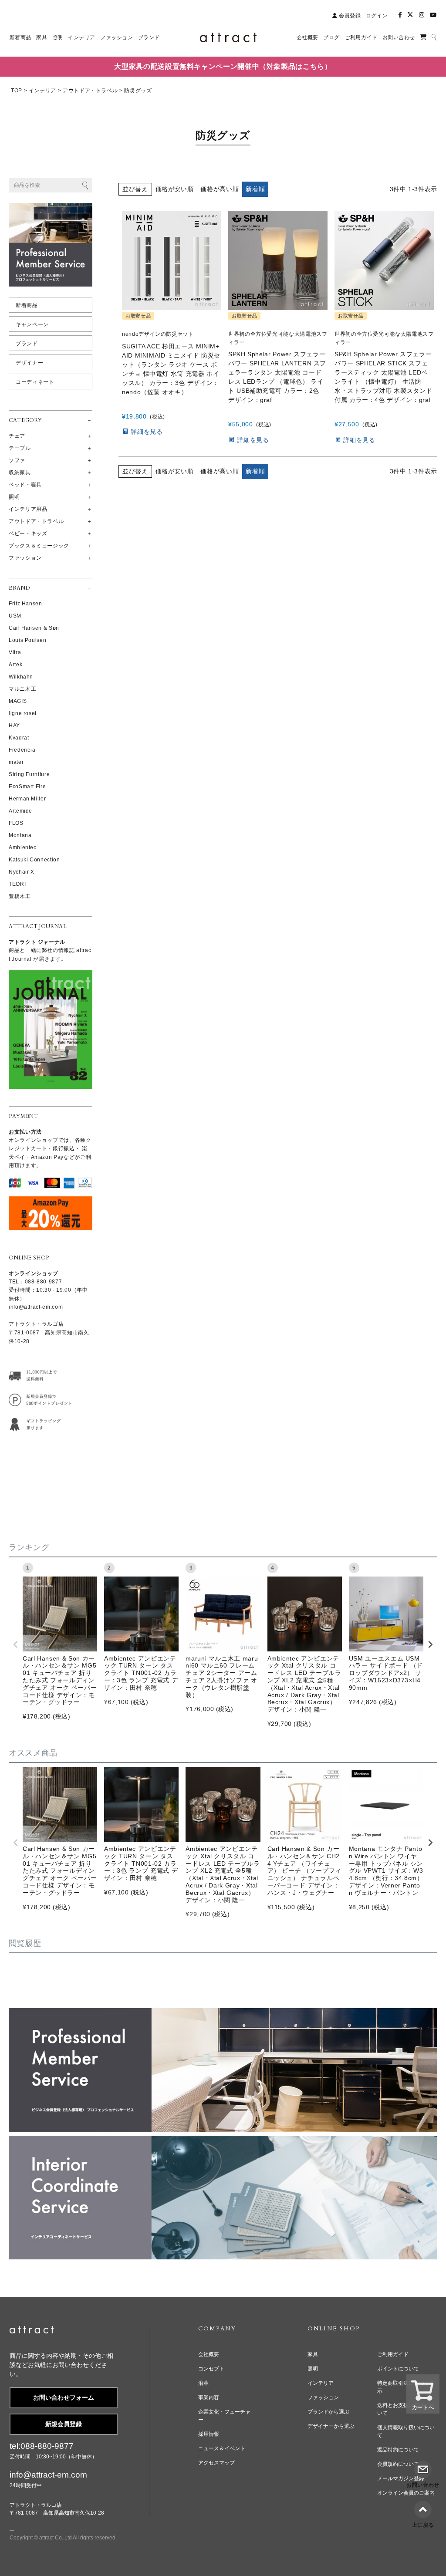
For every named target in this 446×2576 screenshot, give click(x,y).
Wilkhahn (21, 677)
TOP (17, 91)
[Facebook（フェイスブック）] (400, 15)
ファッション (323, 2397)
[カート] (423, 37)
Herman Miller (27, 799)
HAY (14, 726)
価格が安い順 (175, 189)
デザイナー (29, 363)
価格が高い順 (220, 189)
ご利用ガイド (393, 2354)
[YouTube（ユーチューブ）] (433, 15)
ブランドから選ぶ (328, 2412)
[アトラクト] (32, 2331)
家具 (313, 2354)
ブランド (27, 344)
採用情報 (209, 2434)
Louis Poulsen (27, 640)
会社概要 (209, 2354)
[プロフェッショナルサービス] (223, 2014)
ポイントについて (398, 2369)
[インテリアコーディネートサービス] (223, 2141)
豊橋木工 (20, 896)
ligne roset (23, 713)
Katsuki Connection (34, 860)
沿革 (203, 2383)
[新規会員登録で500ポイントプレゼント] (40, 1400)
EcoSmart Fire (27, 787)
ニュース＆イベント (222, 2448)
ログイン (377, 16)
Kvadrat (19, 738)
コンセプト (211, 2369)
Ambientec (23, 847)
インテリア (42, 91)
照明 (313, 2369)
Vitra (15, 652)
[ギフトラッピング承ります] (40, 1424)
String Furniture (29, 774)
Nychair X (22, 872)
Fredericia (22, 750)
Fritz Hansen (25, 604)
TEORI (17, 884)
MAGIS (18, 701)
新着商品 (27, 305)
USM (15, 616)
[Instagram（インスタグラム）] (422, 15)
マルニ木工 (22, 689)
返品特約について (398, 2450)
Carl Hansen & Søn (34, 628)
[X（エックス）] (410, 15)
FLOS (16, 823)
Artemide (20, 811)
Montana (20, 835)
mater (16, 762)
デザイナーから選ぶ (331, 2426)
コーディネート (35, 382)
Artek (15, 665)
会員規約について (398, 2464)
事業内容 (209, 2397)
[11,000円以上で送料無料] (40, 1376)
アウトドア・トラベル (90, 91)
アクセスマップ (216, 2463)
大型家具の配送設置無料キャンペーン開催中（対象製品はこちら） (223, 66)
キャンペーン (32, 324)
